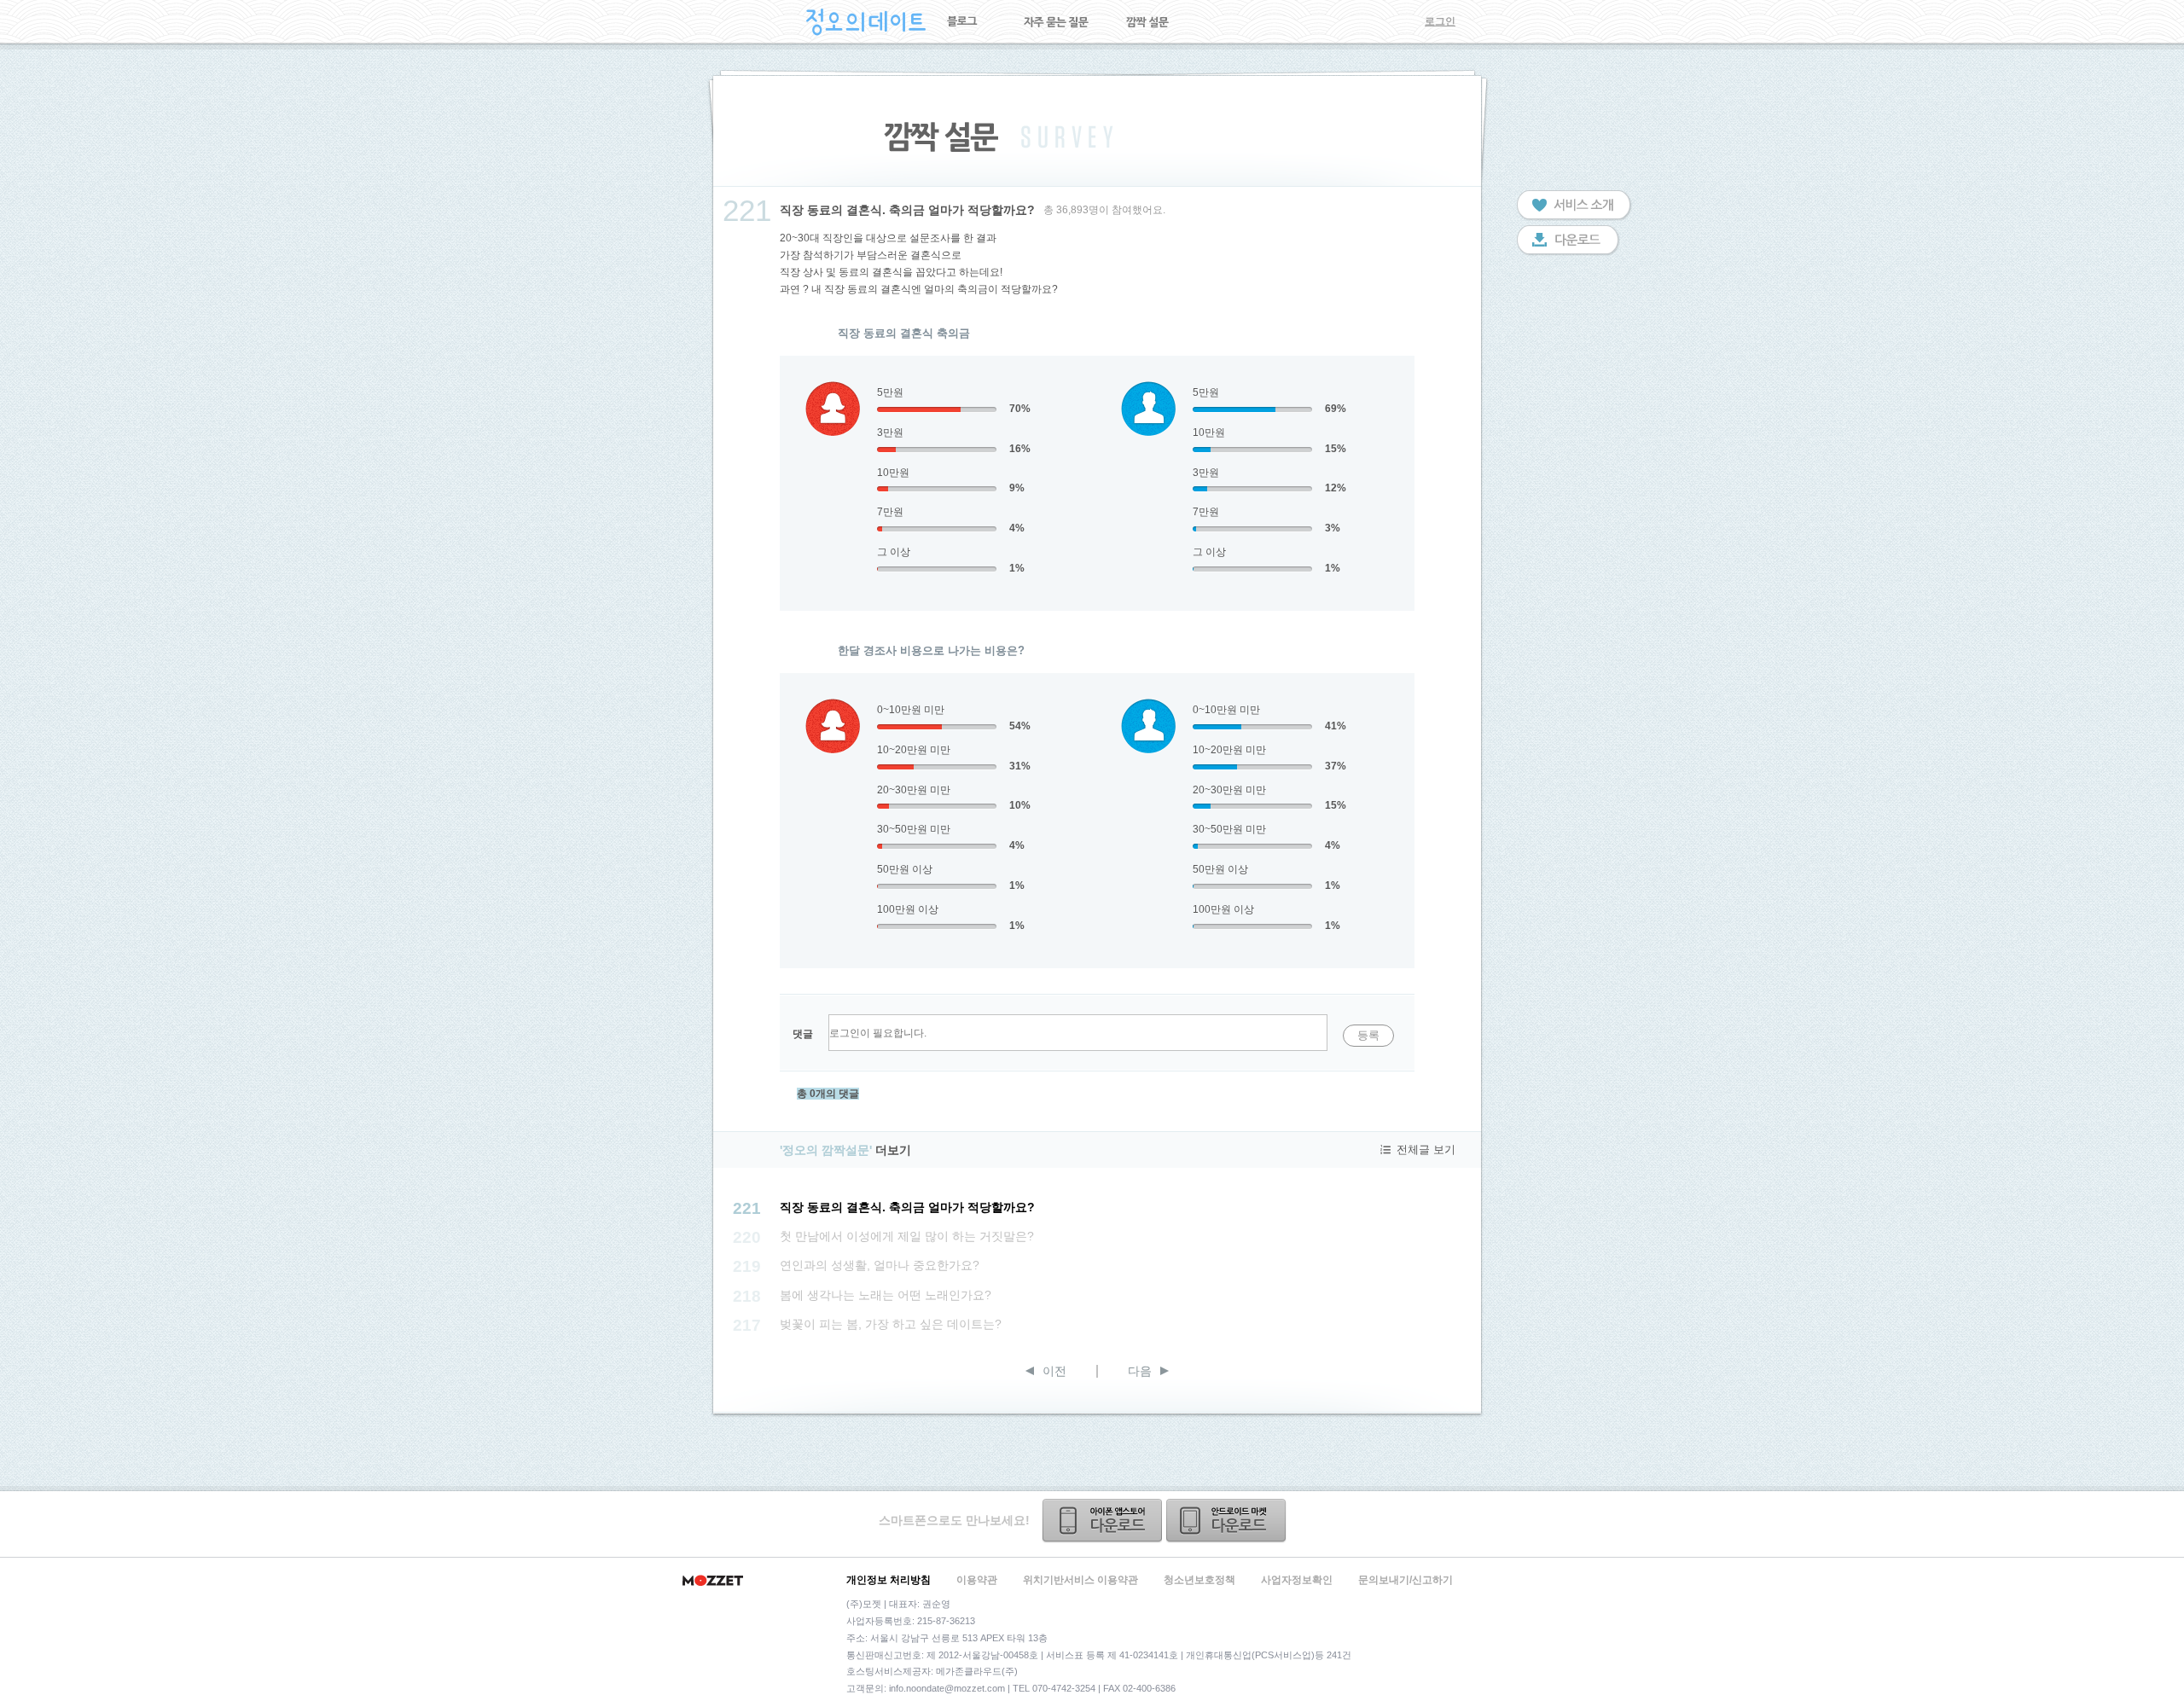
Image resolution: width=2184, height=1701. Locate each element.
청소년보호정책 (1199, 1580)
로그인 (1440, 21)
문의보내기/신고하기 (1406, 1580)
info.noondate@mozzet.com (947, 1688)
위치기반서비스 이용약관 (1080, 1580)
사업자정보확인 (1297, 1580)
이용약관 (977, 1580)
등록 (1368, 1035)
